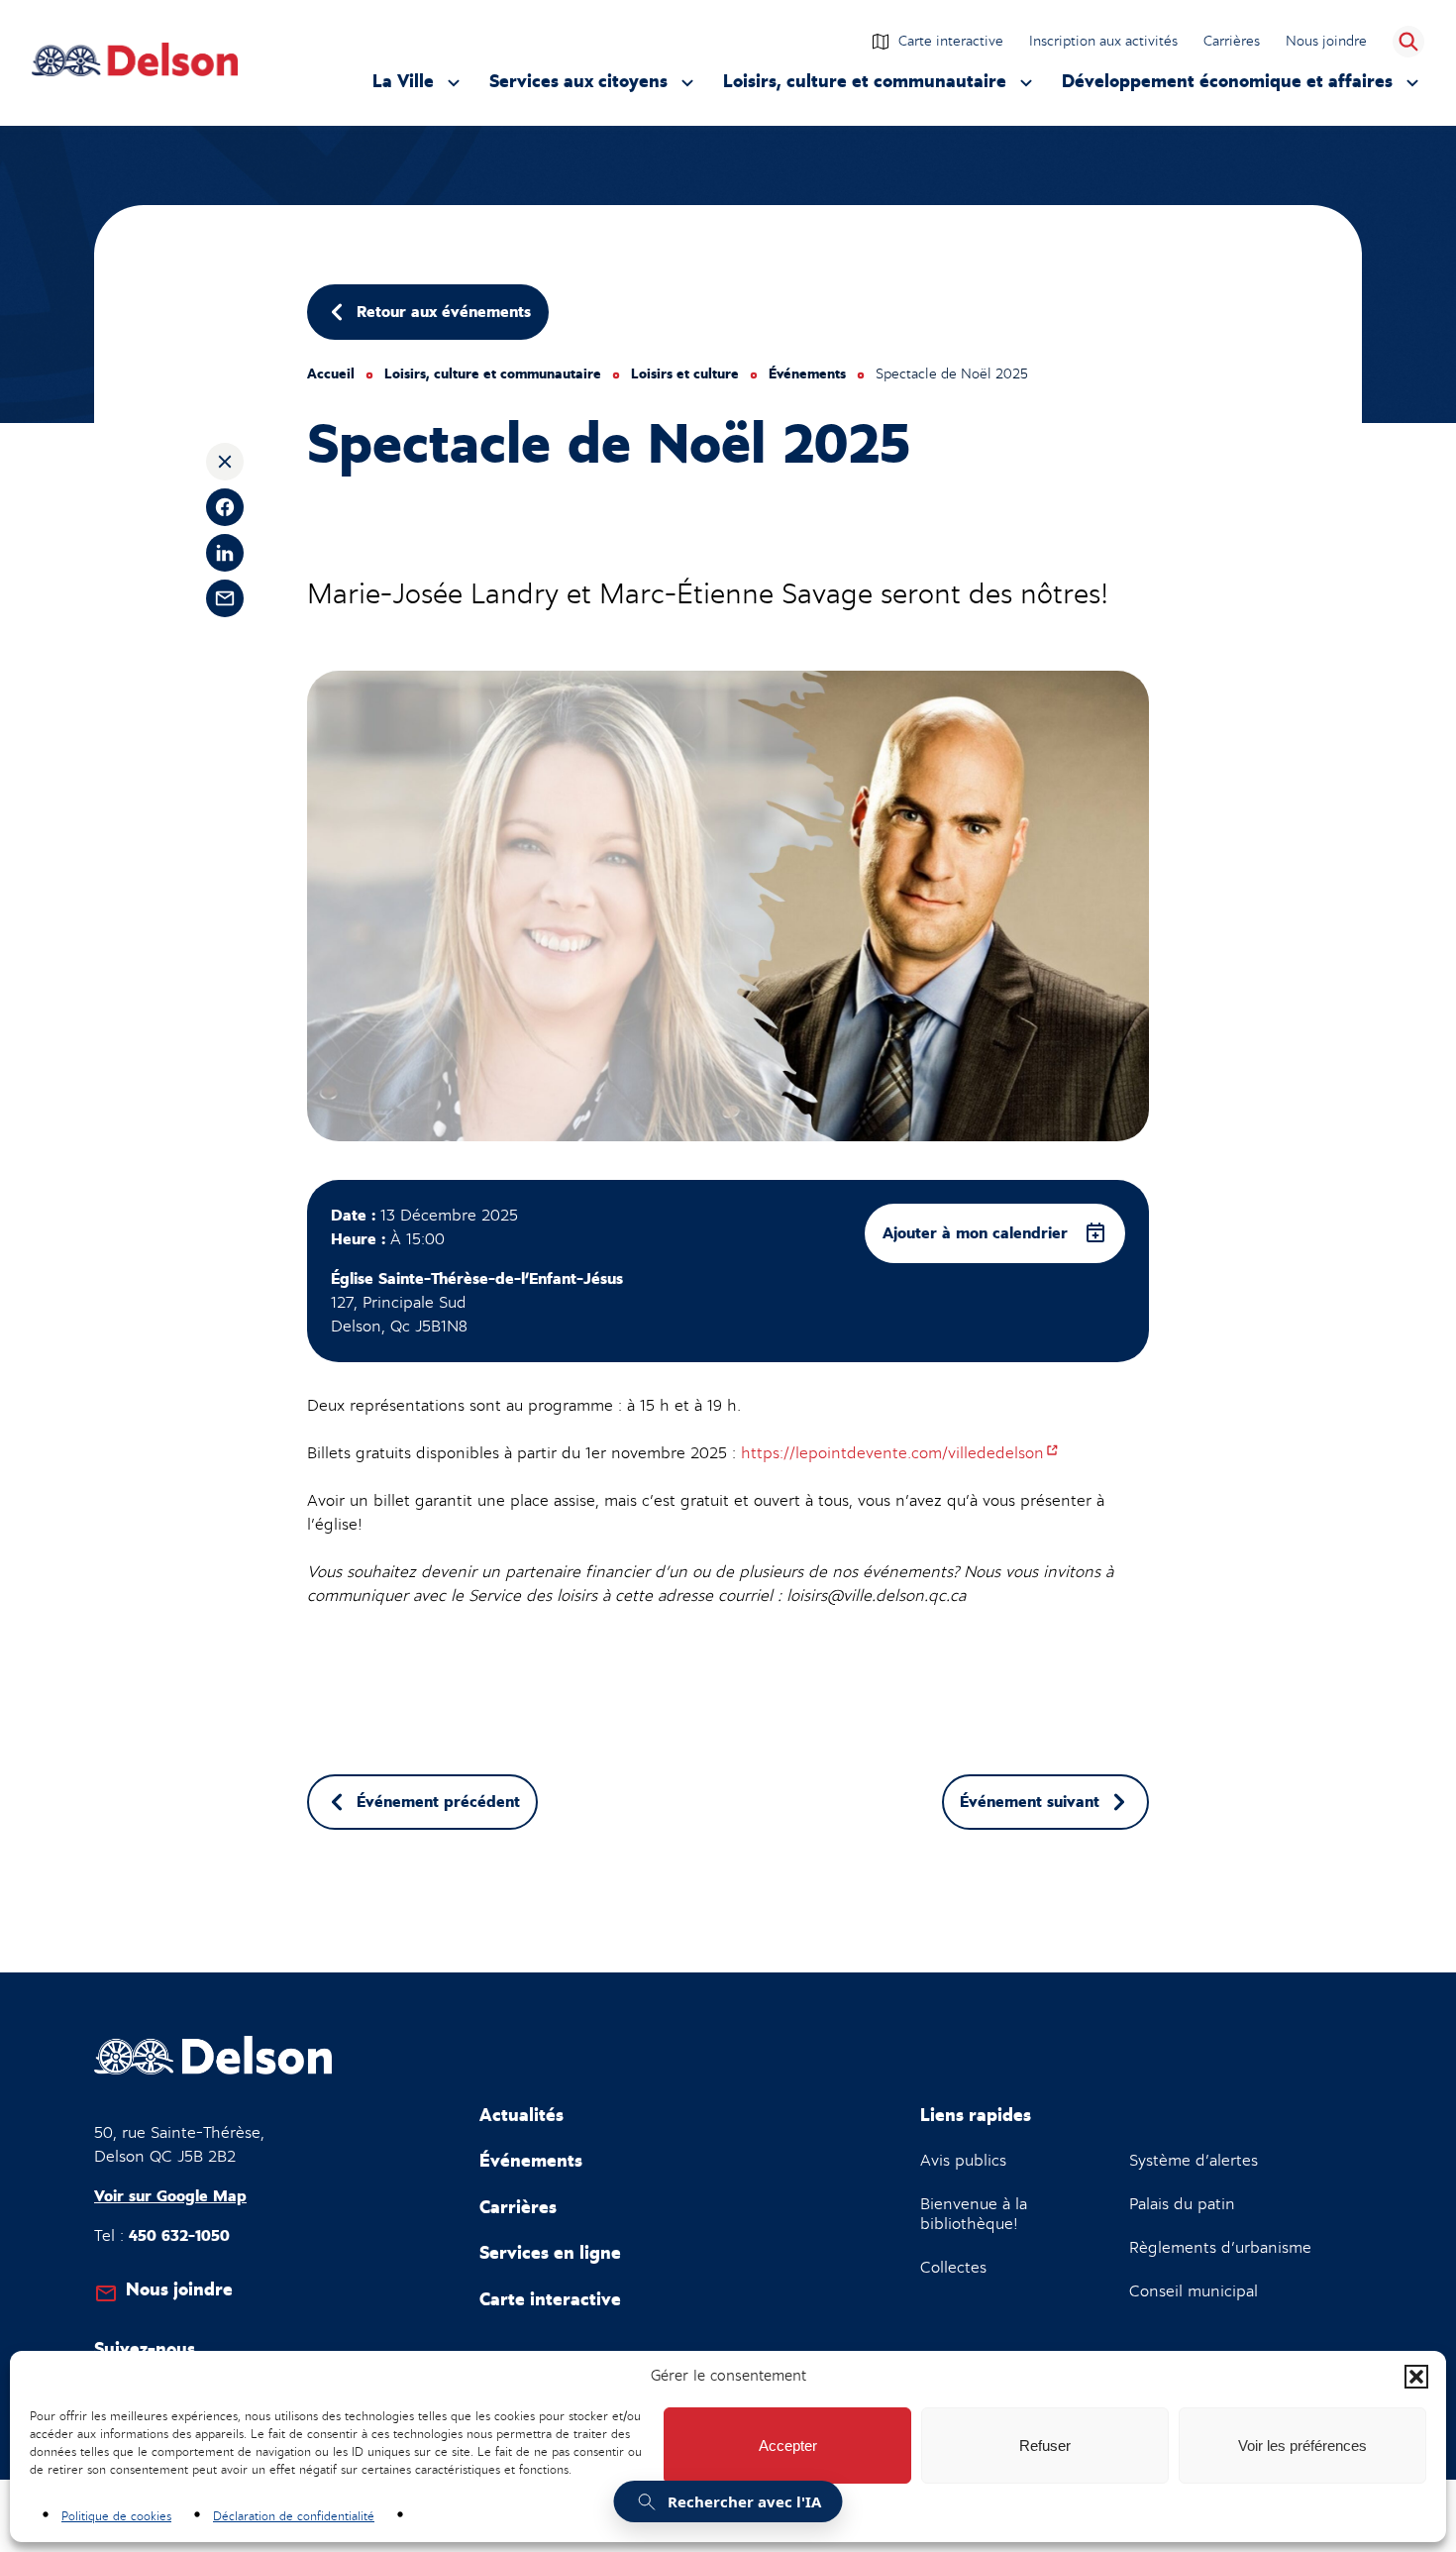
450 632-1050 (179, 2236)
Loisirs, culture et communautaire (865, 87)
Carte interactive (951, 41)
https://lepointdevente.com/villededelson (900, 1453)
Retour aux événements (444, 312)
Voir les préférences (1302, 2446)
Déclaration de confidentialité (294, 2516)
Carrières (1232, 41)
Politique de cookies (116, 2516)
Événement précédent (438, 1802)
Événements (807, 374)
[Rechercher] (1408, 42)
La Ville (419, 87)
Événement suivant (1030, 1802)
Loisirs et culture (685, 374)
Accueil (331, 374)
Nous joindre (1326, 41)
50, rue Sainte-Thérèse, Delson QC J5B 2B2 (179, 2145)
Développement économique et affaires (1227, 87)
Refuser (1045, 2446)
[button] (1416, 2377)
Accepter (788, 2446)
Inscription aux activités (1104, 43)
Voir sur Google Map (170, 2196)
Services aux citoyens (578, 87)
